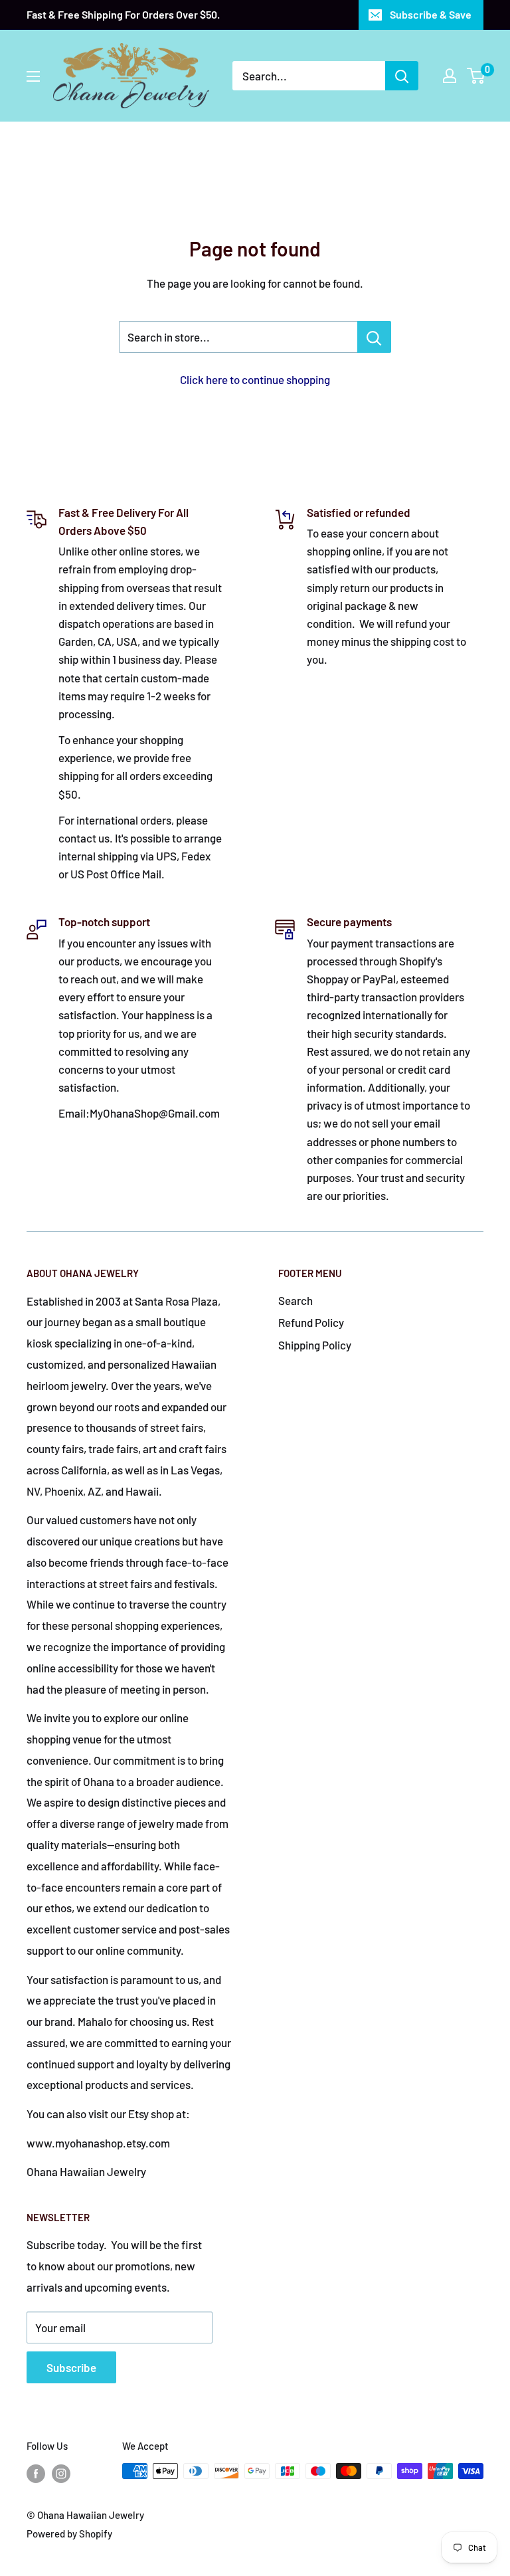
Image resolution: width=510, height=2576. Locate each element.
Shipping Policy (315, 1345)
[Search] (402, 76)
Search (296, 1300)
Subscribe (71, 2367)
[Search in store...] (374, 337)
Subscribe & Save (431, 14)
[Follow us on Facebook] (36, 2473)
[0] (476, 76)
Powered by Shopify (69, 2533)
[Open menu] (33, 76)
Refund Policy (311, 1322)
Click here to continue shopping (255, 379)
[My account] (450, 76)
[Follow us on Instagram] (61, 2473)
